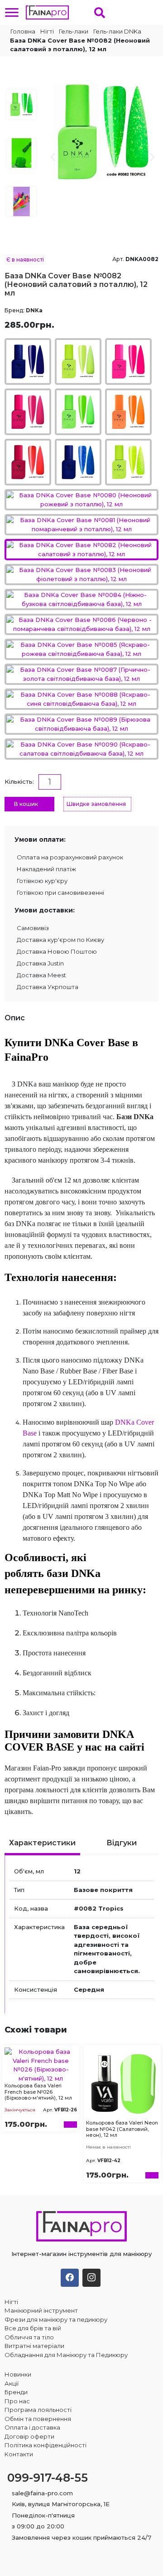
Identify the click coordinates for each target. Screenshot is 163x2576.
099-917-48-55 (48, 2478)
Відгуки (122, 1843)
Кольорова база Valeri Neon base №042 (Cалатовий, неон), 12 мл (122, 2129)
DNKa (34, 310)
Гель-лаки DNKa (117, 31)
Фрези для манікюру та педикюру (56, 2319)
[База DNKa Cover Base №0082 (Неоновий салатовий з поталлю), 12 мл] (103, 131)
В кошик (26, 804)
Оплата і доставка (32, 2427)
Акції (12, 2383)
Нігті (47, 31)
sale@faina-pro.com (42, 2493)
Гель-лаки (74, 31)
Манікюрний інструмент (41, 2310)
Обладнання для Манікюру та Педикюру (66, 2355)
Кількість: (19, 781)
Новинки (18, 2374)
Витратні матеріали (34, 2346)
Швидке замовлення (96, 804)
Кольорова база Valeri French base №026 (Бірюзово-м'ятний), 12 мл (38, 2091)
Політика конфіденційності (46, 2445)
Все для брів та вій (33, 2328)
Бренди (16, 2392)
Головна (22, 31)
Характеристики (42, 1843)
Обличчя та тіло (29, 2337)
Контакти (19, 2454)
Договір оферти (29, 2436)
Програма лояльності (38, 2410)
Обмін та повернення (38, 2419)
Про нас (17, 2401)
